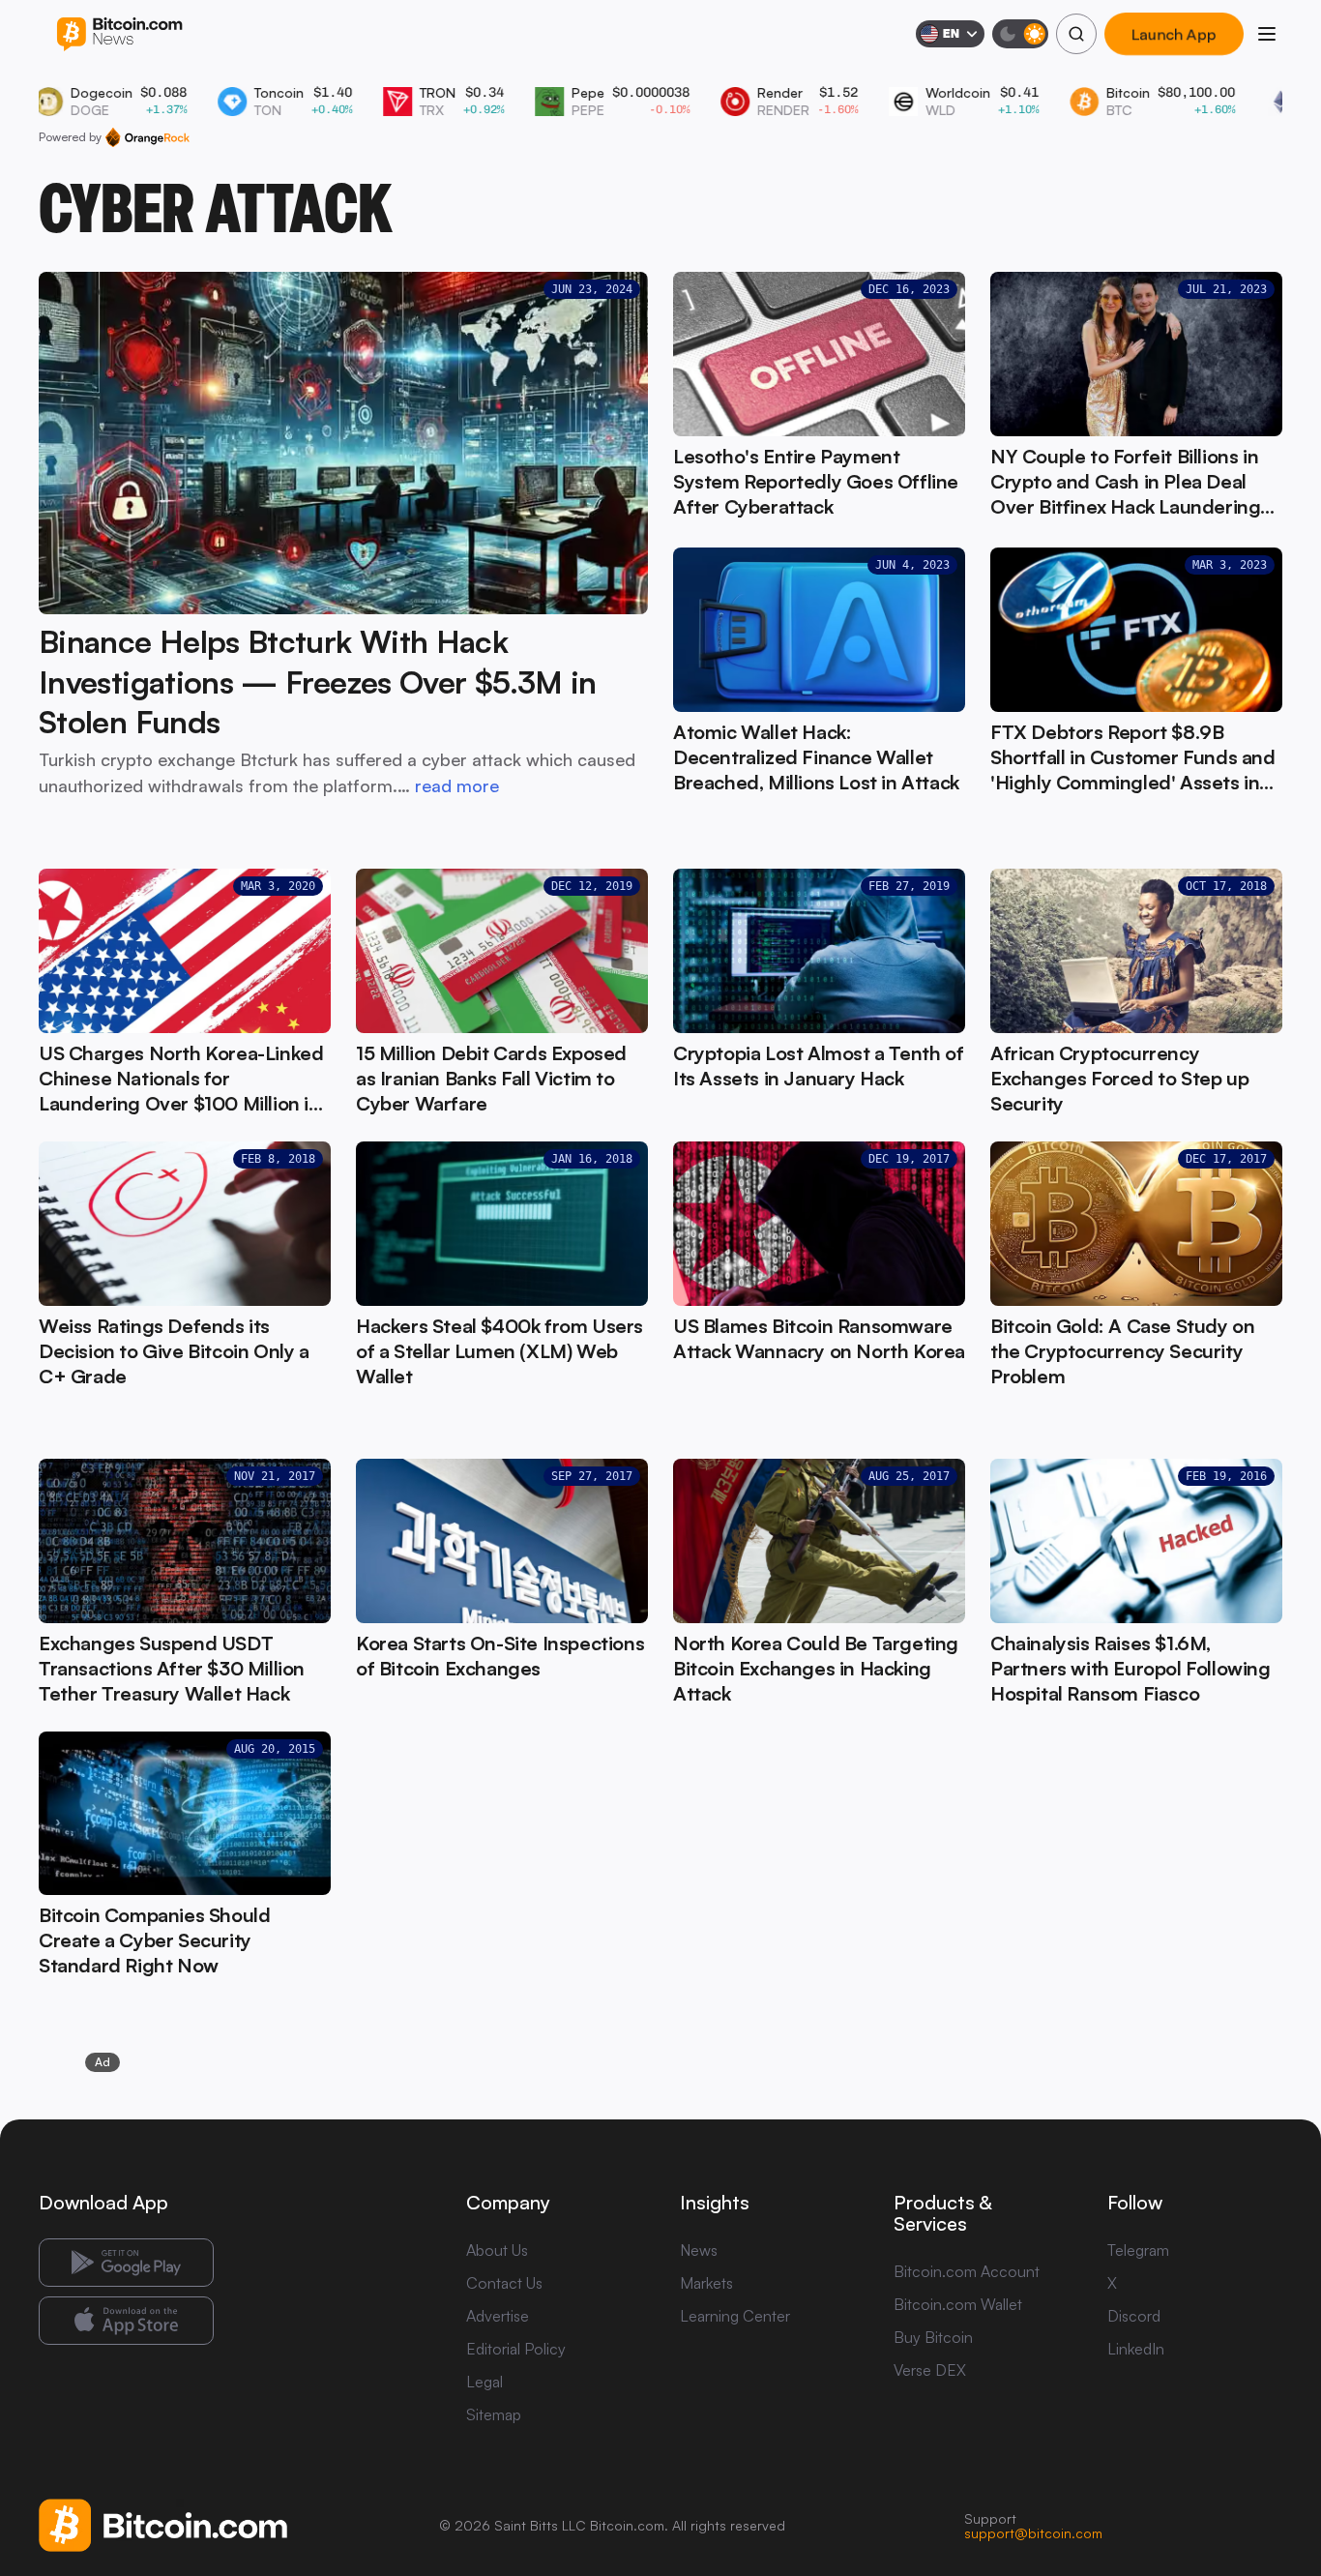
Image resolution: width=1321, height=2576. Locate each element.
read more (457, 785)
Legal (484, 2382)
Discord (1134, 2316)
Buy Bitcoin (933, 2337)
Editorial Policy (516, 2349)
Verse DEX (930, 2370)
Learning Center (735, 2316)
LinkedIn (1136, 2349)
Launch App (1174, 34)
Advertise (498, 2316)
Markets (706, 2283)
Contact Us (504, 2283)
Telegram (1138, 2250)
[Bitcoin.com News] (119, 34)
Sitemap (494, 2414)
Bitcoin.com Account (967, 2271)
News (699, 2250)
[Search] (1076, 34)
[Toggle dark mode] (1020, 34)
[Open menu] (1267, 34)
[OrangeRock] (147, 137)
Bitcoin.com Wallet (958, 2304)
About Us (497, 2250)
